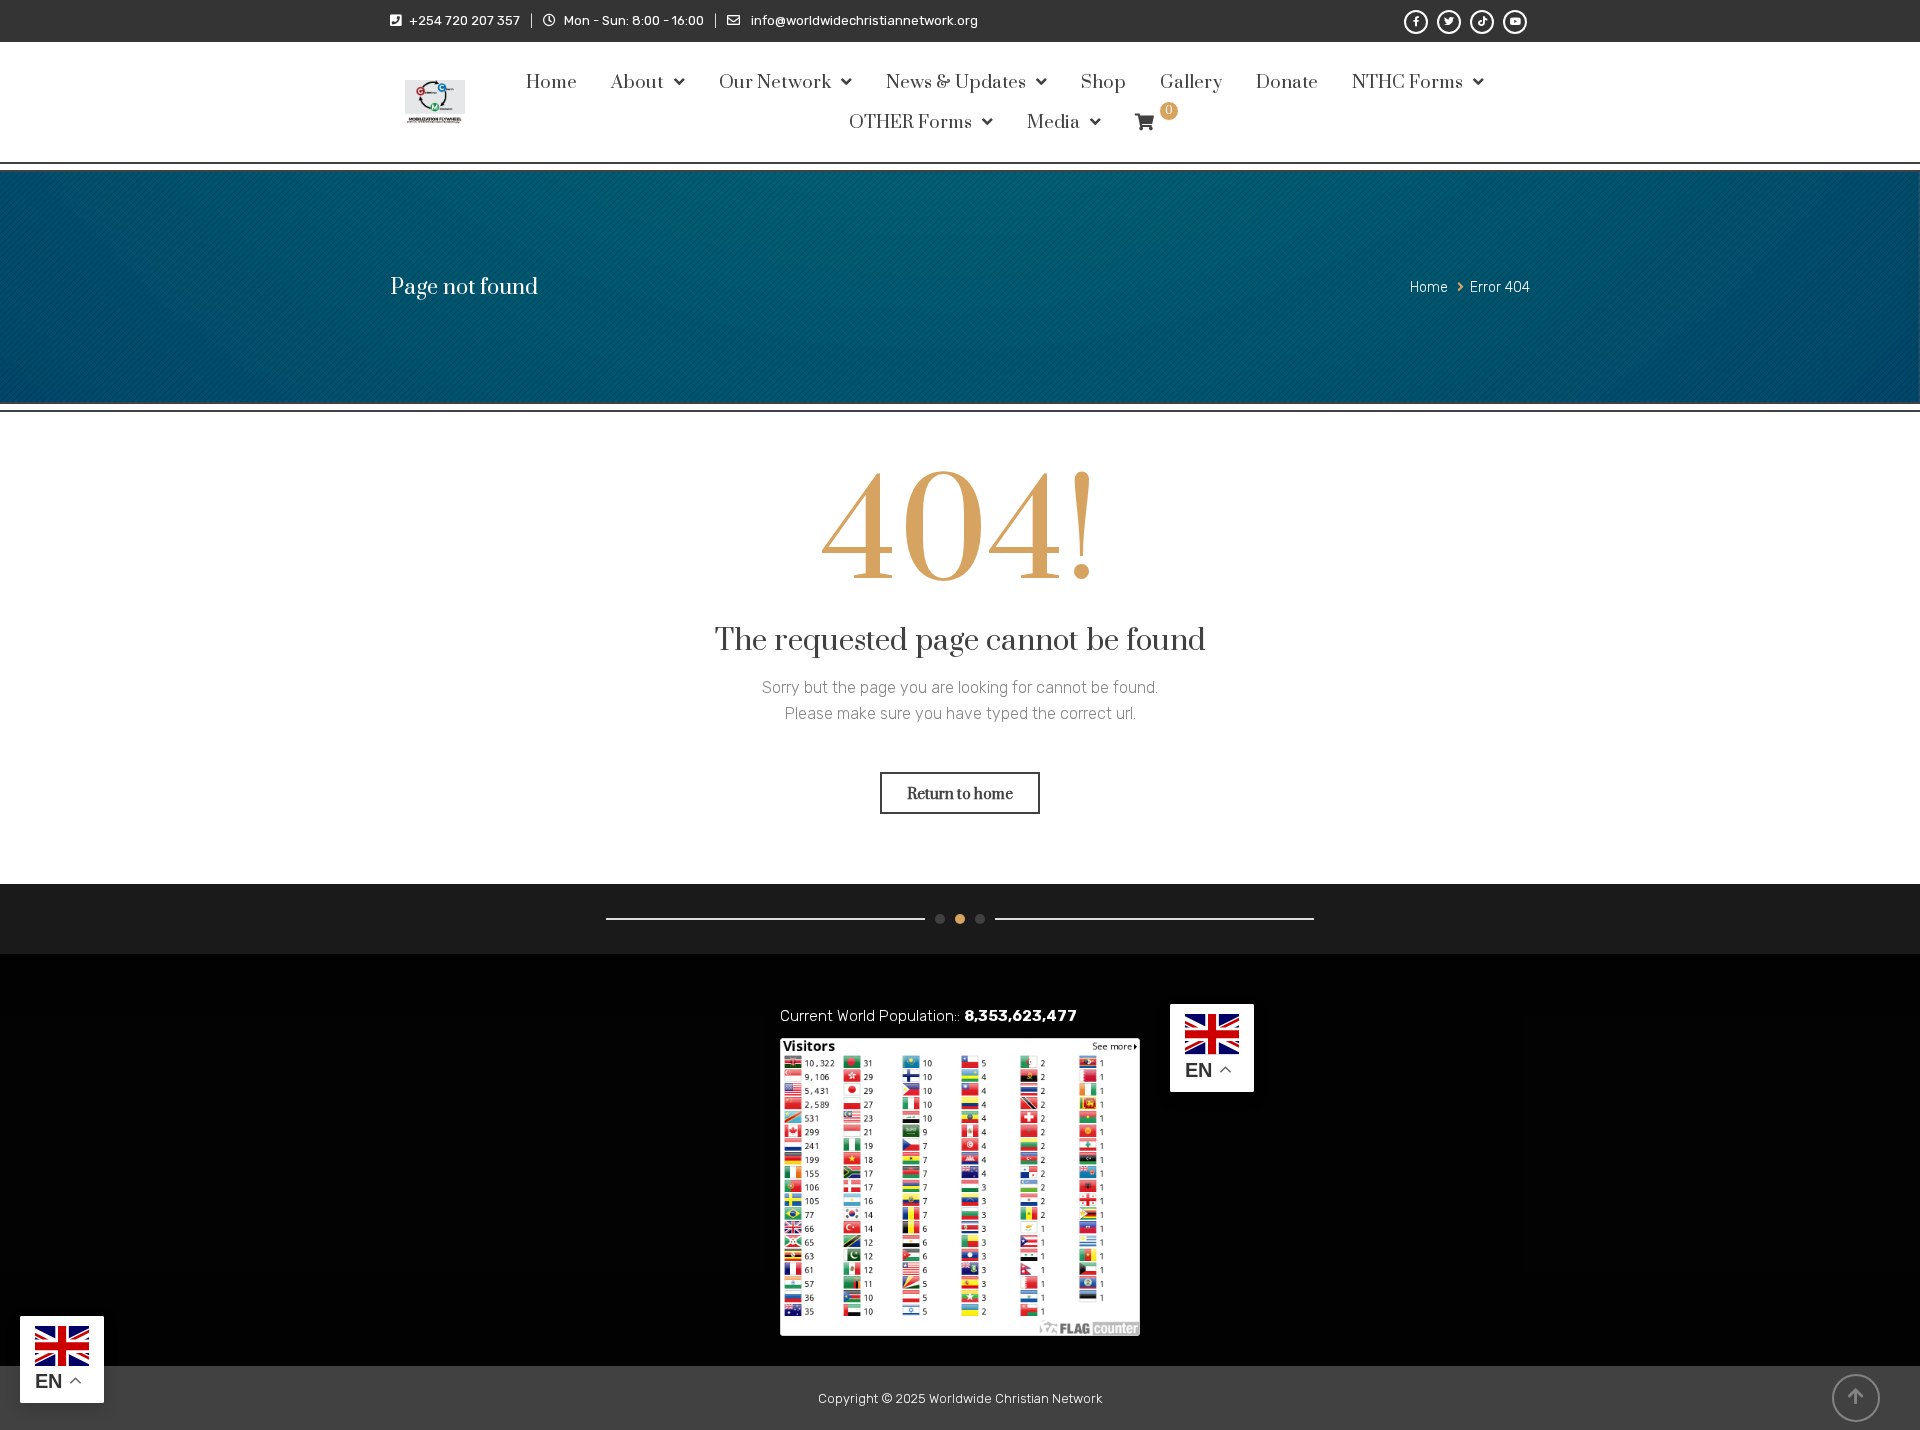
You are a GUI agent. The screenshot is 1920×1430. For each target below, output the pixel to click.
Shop (1103, 82)
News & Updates (956, 82)
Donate (1287, 82)
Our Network (775, 82)
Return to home (960, 794)
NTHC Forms (1407, 82)
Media (1053, 122)
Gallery (1191, 82)
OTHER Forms (910, 122)
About (637, 82)
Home (551, 82)
